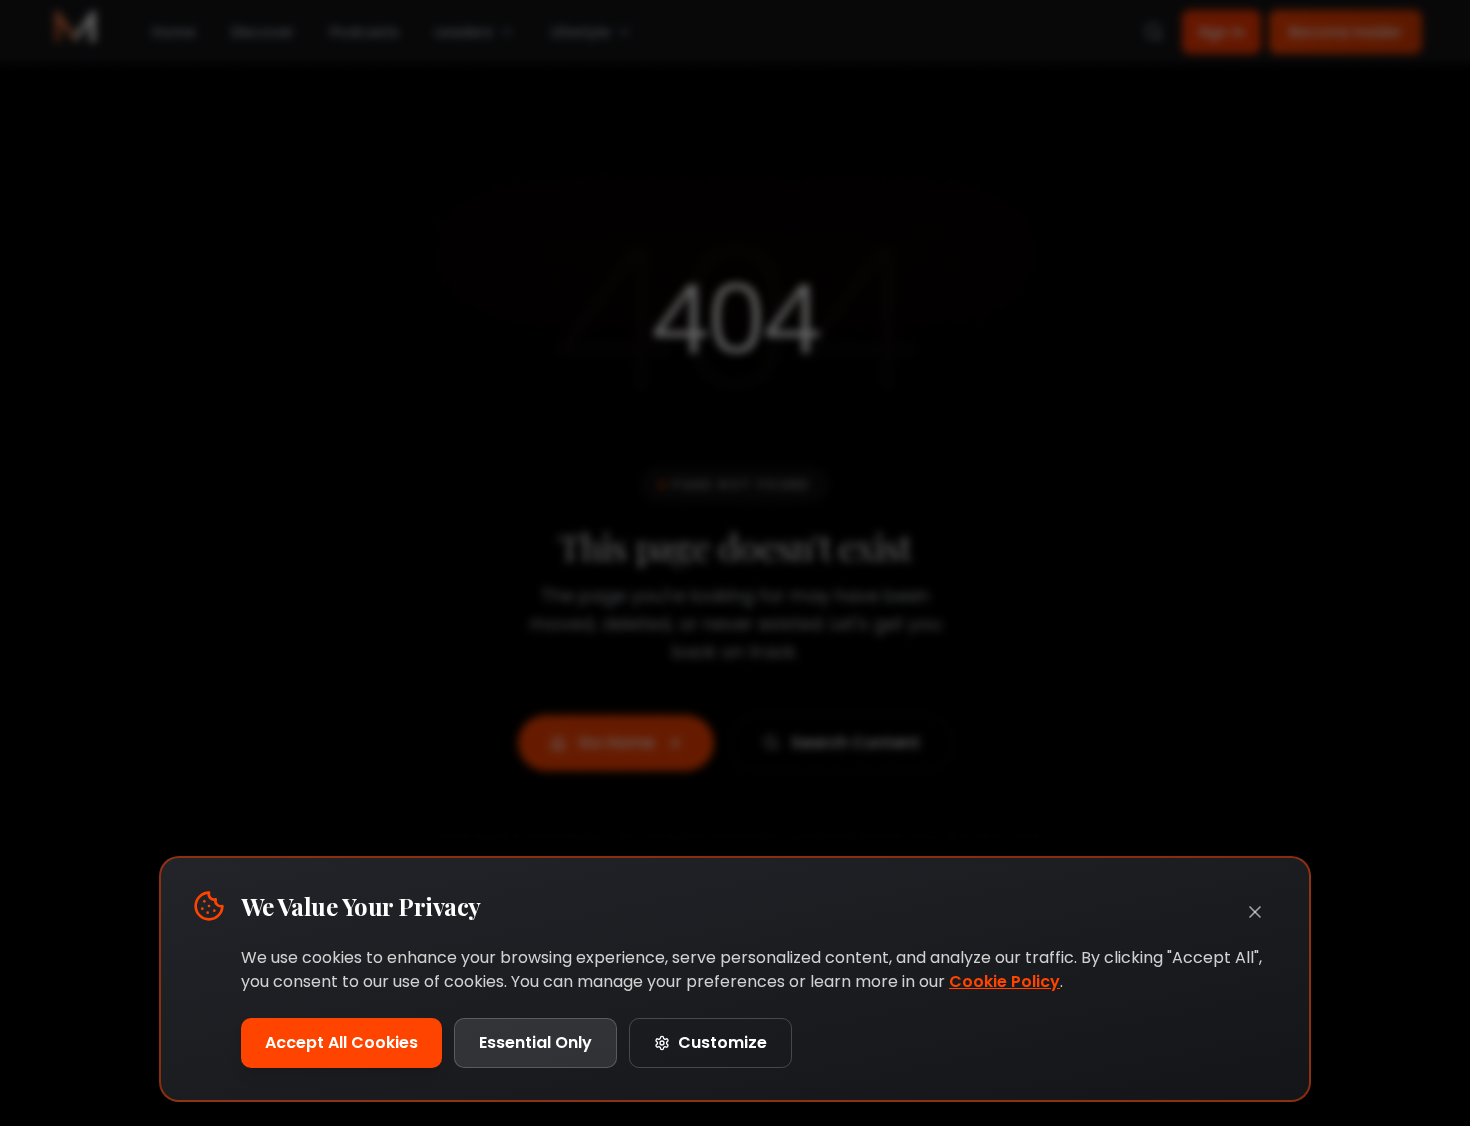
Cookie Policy (1004, 981)
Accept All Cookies (341, 1042)
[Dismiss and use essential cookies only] (1255, 912)
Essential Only (535, 1042)
